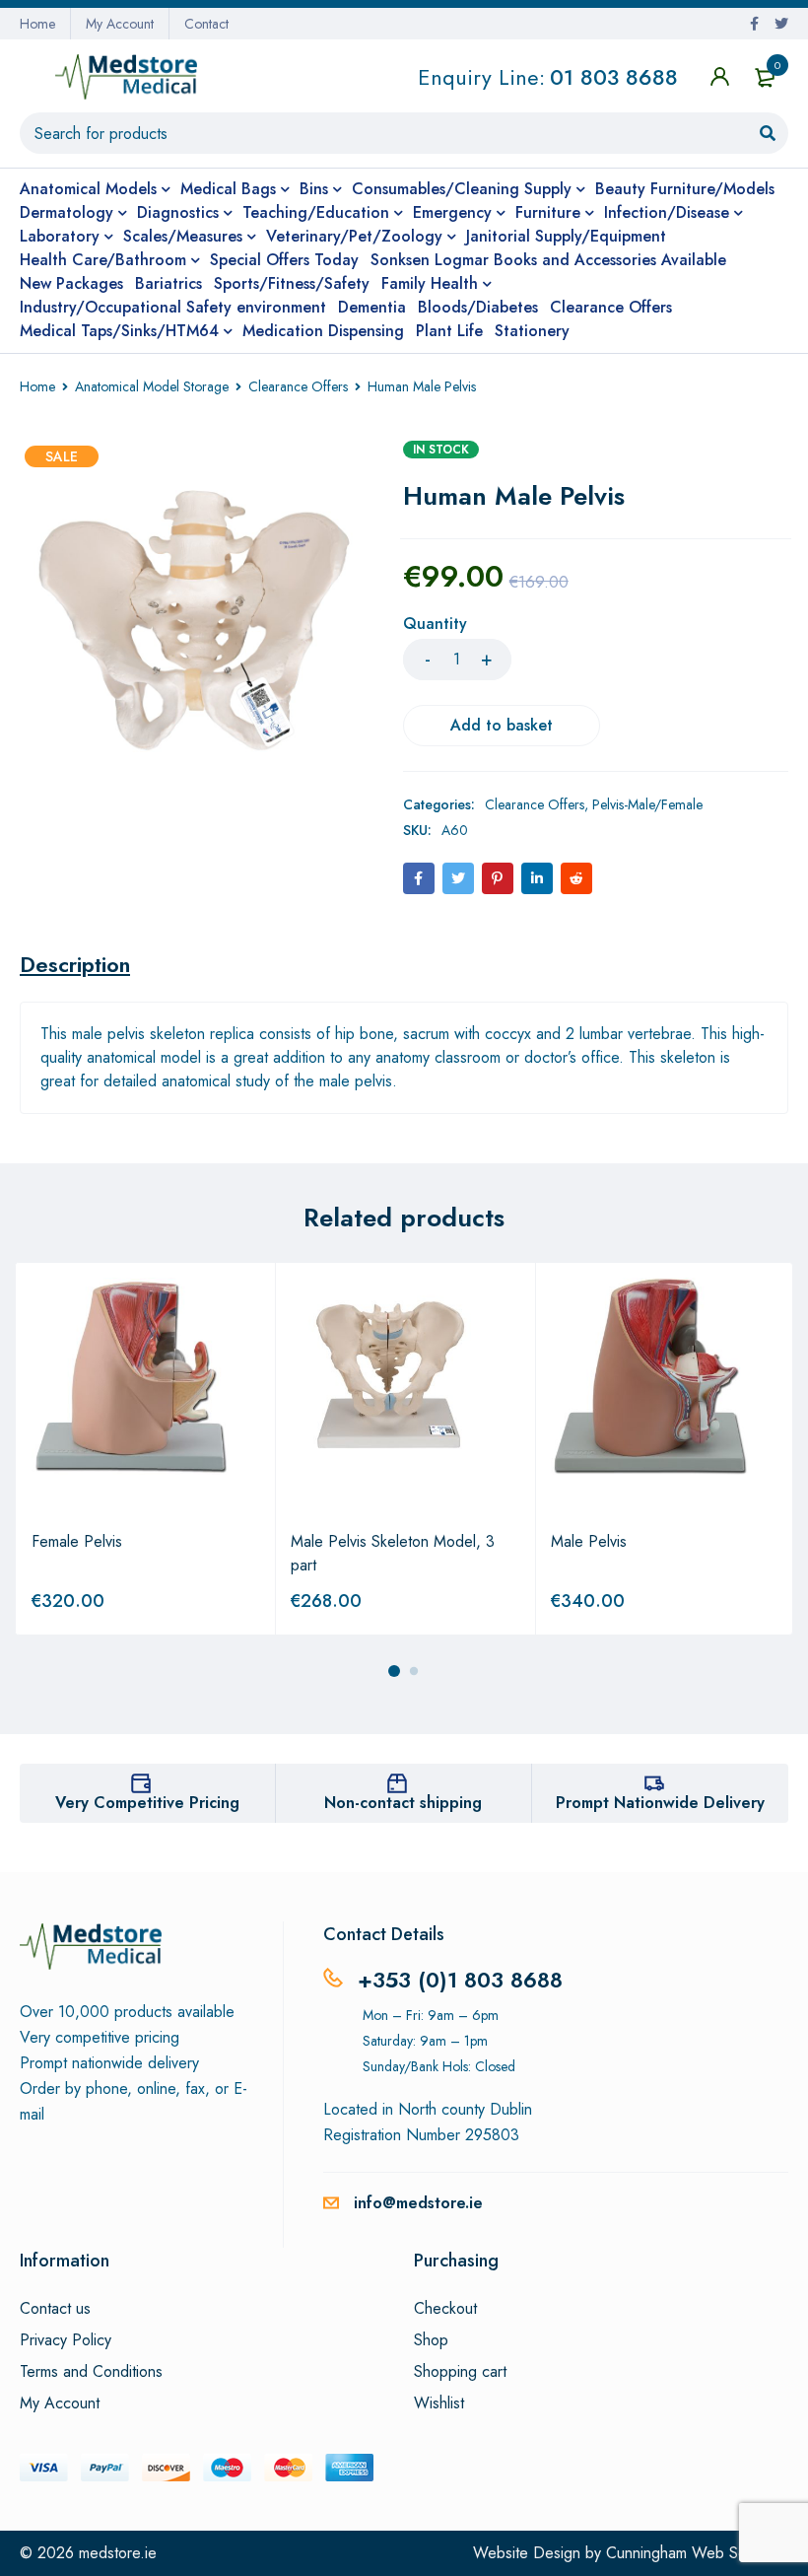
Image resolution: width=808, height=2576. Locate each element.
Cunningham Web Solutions (697, 2553)
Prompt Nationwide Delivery (660, 1803)
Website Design (527, 2553)
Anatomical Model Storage (152, 386)
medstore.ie (118, 2553)
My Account (120, 24)
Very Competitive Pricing (147, 1803)
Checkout (445, 2309)
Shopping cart (460, 2372)
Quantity (435, 625)
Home (37, 24)
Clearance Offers (298, 386)
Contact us (55, 2309)
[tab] (75, 964)
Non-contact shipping (403, 1803)
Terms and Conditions (91, 2372)
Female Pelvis (77, 1541)
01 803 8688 (614, 77)
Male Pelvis (589, 1541)
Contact (206, 24)
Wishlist (439, 2403)
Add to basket (502, 725)
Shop (431, 2340)
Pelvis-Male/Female (647, 804)
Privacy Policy (66, 2340)
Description (75, 964)
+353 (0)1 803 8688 (460, 1980)
